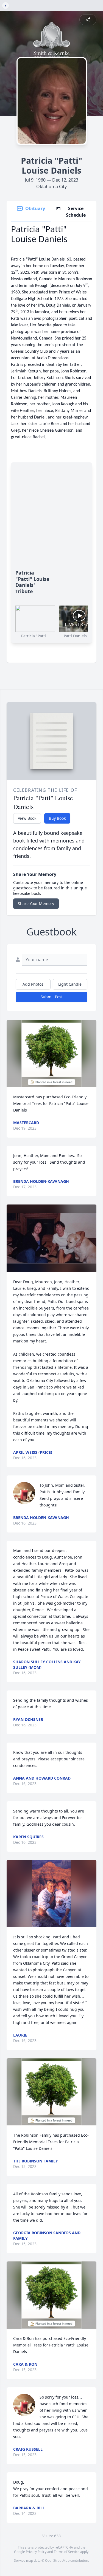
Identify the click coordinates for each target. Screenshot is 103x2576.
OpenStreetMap (57, 2561)
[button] (51, 1054)
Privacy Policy (36, 2552)
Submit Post (52, 997)
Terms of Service (67, 2552)
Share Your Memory (36, 904)
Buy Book (57, 818)
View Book (27, 818)
